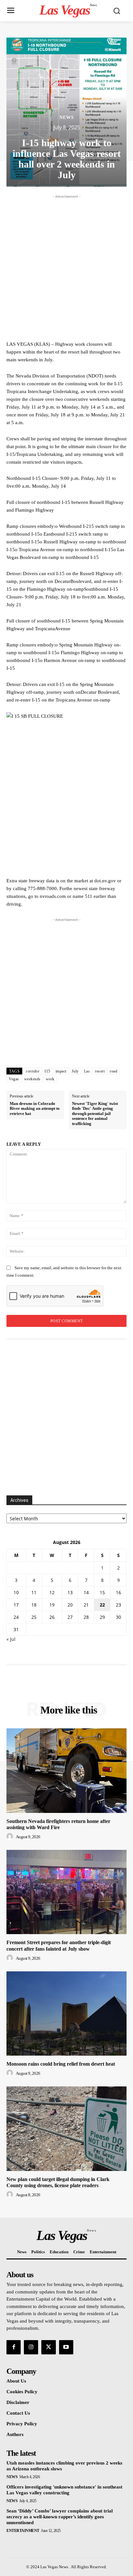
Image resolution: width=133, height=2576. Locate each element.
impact (61, 1071)
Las (87, 1071)
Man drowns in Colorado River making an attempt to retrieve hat (35, 1108)
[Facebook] (14, 2347)
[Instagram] (31, 2347)
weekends (32, 1079)
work (50, 1079)
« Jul (11, 1639)
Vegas (14, 1079)
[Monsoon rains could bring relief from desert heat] (66, 2013)
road (113, 1071)
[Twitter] (48, 2347)
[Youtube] (66, 2347)
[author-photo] (11, 1837)
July (75, 1071)
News (67, 118)
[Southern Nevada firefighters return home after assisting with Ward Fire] (66, 1770)
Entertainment (23, 2531)
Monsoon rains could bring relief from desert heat (61, 2064)
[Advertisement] (66, 267)
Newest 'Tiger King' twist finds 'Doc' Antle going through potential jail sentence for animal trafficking (95, 1114)
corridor (33, 1071)
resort (100, 1071)
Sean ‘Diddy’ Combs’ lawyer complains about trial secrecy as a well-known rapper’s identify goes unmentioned (60, 2517)
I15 (47, 1071)
